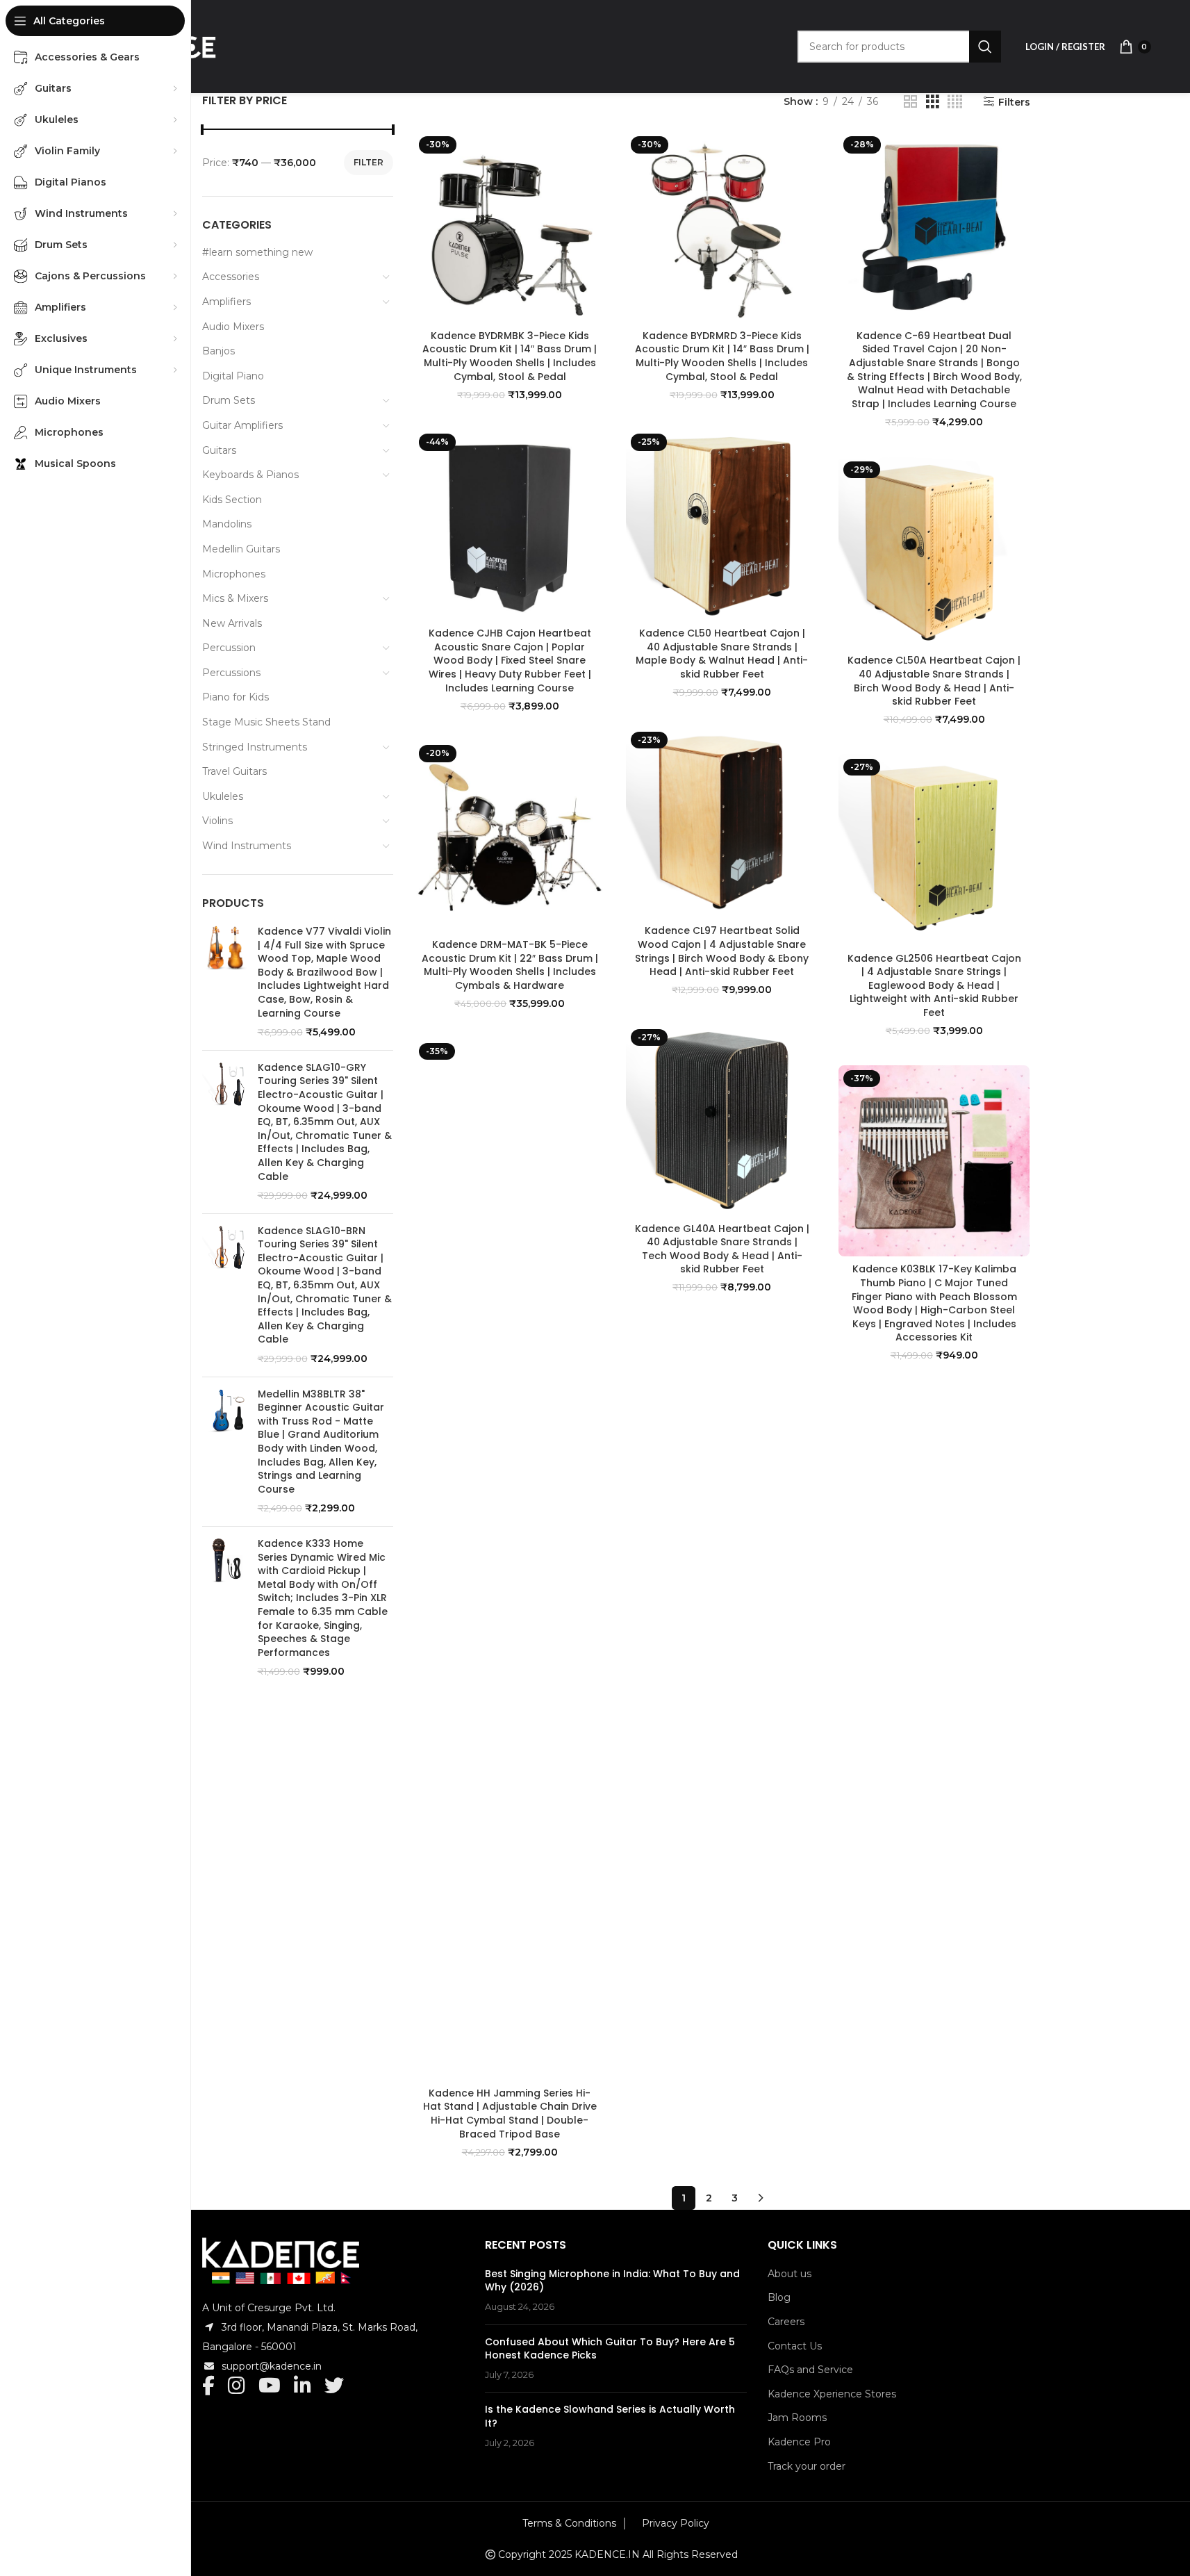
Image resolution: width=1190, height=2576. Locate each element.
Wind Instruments (247, 846)
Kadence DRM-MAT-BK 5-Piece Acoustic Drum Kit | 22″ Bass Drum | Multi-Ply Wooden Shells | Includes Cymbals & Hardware (510, 965)
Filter (369, 162)
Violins (217, 821)
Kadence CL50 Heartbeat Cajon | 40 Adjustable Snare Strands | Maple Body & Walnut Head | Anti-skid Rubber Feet (722, 654)
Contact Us (795, 2346)
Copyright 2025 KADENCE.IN (569, 2554)
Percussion (229, 648)
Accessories (231, 277)
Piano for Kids (235, 697)
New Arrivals (232, 623)
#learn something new (257, 252)
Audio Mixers (233, 327)
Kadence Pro (799, 2442)
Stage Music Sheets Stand (266, 722)
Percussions (231, 673)
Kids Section (232, 500)
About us (790, 2274)
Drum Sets (229, 400)
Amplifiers (226, 302)
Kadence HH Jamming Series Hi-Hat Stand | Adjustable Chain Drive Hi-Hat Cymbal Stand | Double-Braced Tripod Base (510, 2114)
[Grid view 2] (910, 102)
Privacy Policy (676, 2523)
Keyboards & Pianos (250, 475)
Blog (779, 2297)
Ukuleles (223, 796)
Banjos (218, 351)
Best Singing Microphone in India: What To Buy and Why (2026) (612, 2281)
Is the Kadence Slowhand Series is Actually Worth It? (610, 2416)
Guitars (219, 450)
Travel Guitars (234, 771)
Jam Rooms (797, 2418)
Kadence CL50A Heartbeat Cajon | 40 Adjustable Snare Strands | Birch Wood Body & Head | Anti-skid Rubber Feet (934, 681)
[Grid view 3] (933, 102)
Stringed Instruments (255, 747)
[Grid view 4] (955, 102)
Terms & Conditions (569, 2523)
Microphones (234, 574)
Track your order (807, 2466)
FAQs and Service (810, 2370)
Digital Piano (233, 376)
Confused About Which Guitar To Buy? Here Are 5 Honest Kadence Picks (610, 2349)
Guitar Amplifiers (242, 425)
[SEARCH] (985, 47)
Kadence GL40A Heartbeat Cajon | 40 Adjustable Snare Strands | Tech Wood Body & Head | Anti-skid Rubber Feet (722, 1249)
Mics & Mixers (235, 598)
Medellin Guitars (241, 549)
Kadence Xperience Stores (832, 2394)
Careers (786, 2322)
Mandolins (227, 524)
